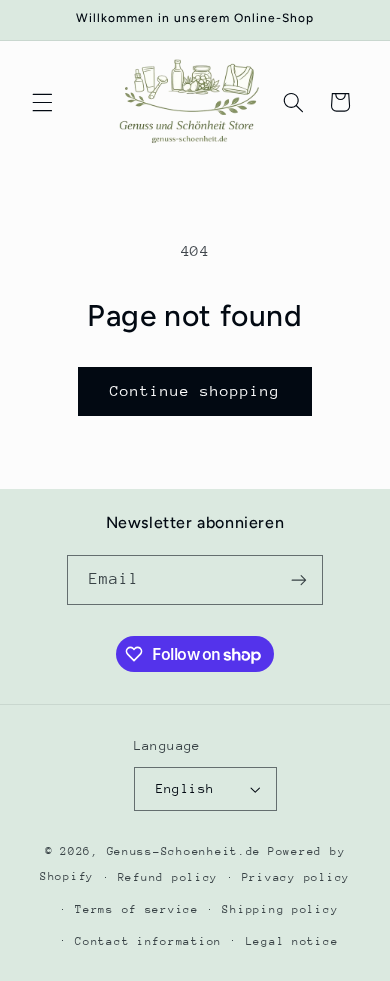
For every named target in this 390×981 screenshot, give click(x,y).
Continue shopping (195, 390)
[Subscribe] (299, 579)
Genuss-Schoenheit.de (184, 851)
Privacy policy (296, 877)
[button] (42, 102)
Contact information (148, 941)
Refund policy (168, 877)
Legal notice (292, 941)
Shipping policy (280, 909)
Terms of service (137, 909)
